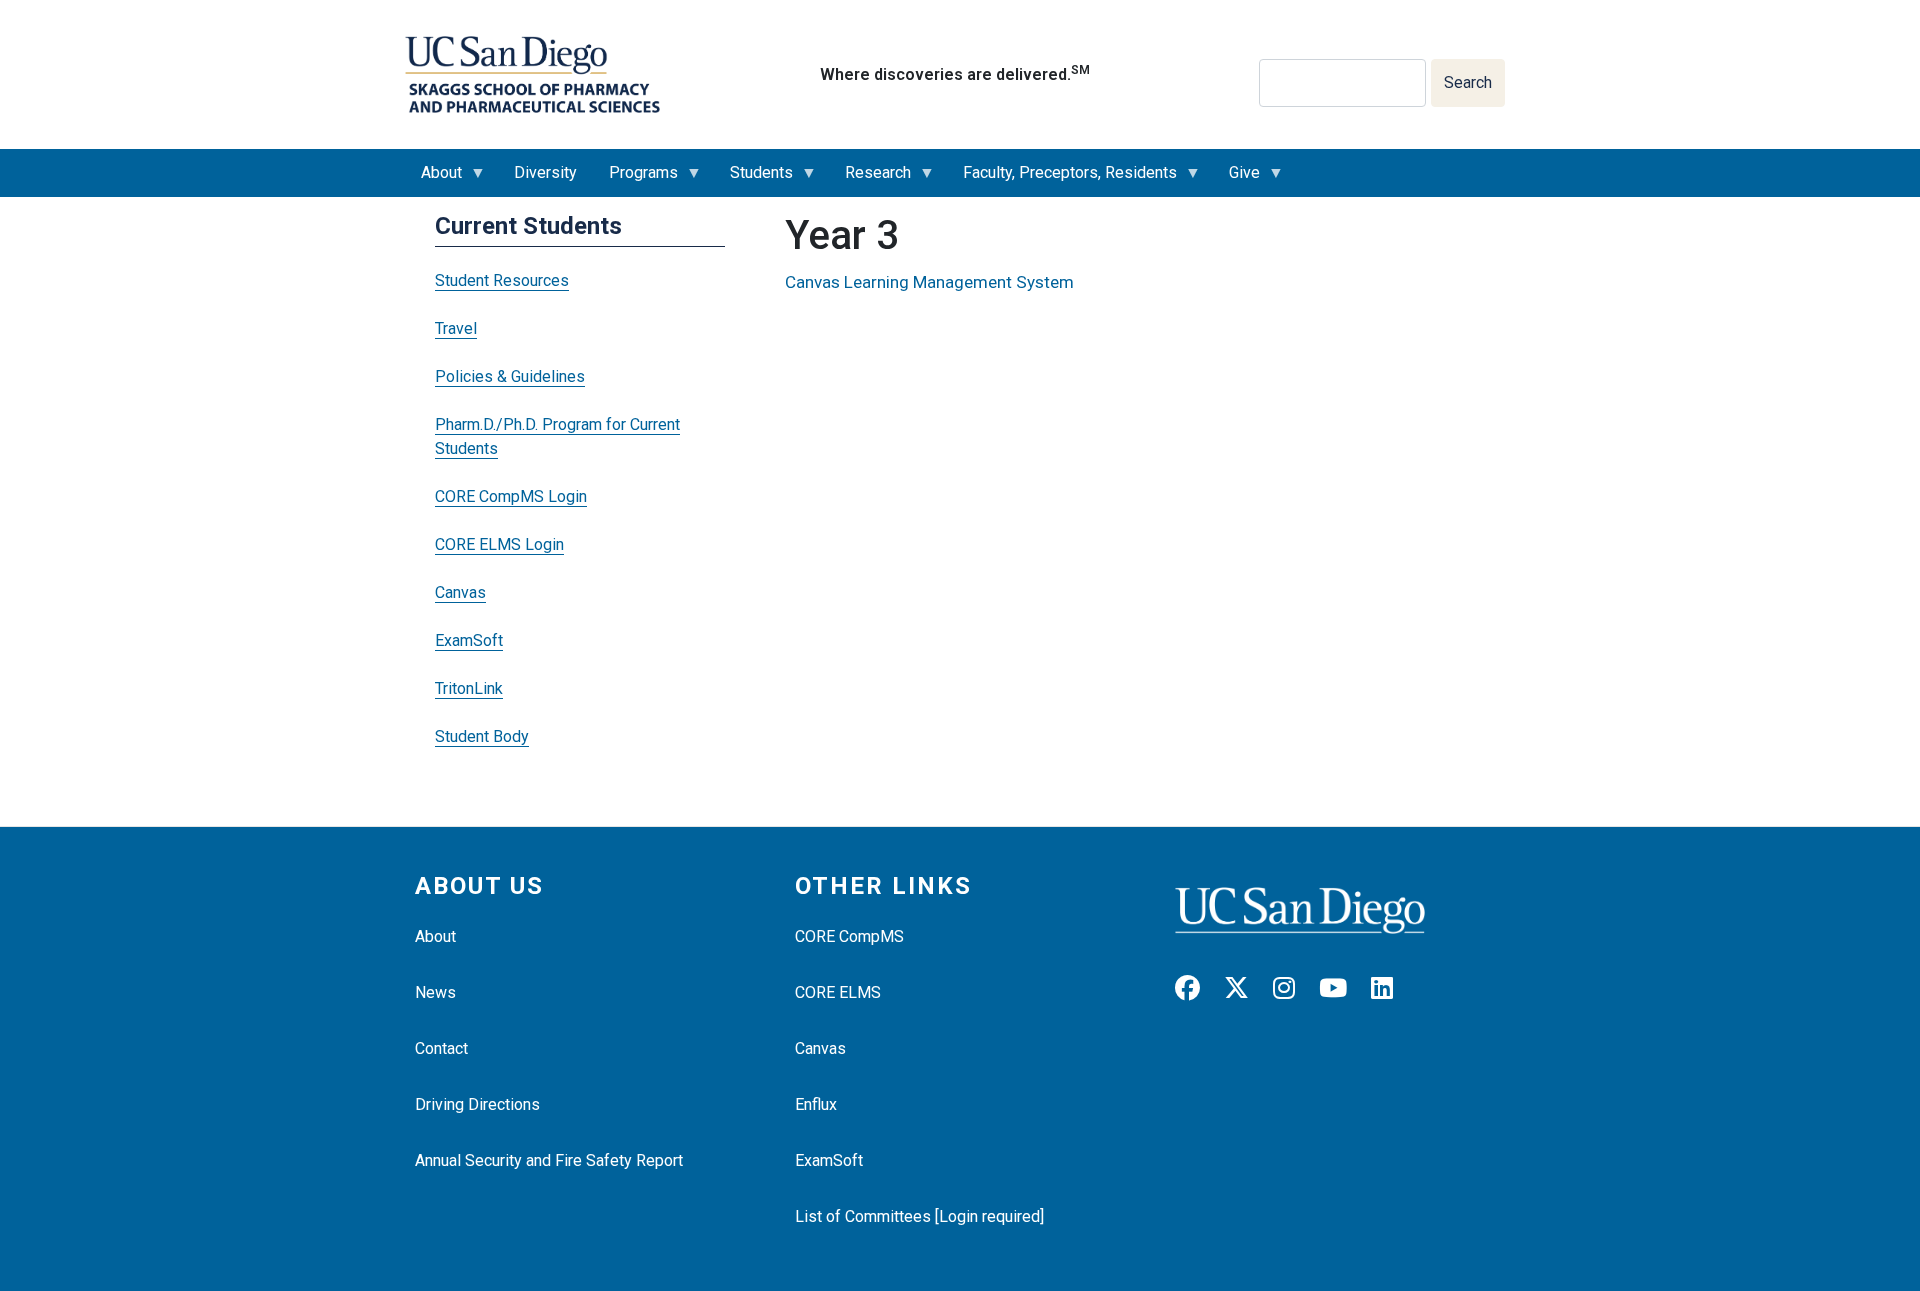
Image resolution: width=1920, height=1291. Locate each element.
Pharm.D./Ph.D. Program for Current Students (557, 436)
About (433, 180)
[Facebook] (1197, 988)
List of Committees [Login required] (919, 1216)
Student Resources (502, 280)
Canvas (460, 592)
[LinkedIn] (1392, 988)
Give (1236, 180)
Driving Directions (477, 1104)
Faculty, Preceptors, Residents (1062, 180)
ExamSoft (469, 640)
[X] (1246, 988)
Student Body (482, 736)
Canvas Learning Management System (929, 282)
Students (753, 180)
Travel (456, 328)
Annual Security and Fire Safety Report (549, 1160)
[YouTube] (1343, 988)
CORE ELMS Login (499, 544)
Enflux (816, 1104)
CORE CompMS (849, 936)
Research (870, 180)
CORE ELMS (838, 992)
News (435, 992)
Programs (635, 180)
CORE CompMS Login (511, 496)
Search (1468, 82)
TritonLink (469, 688)
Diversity (545, 172)
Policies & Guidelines (510, 376)
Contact (441, 1048)
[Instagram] (1294, 988)
